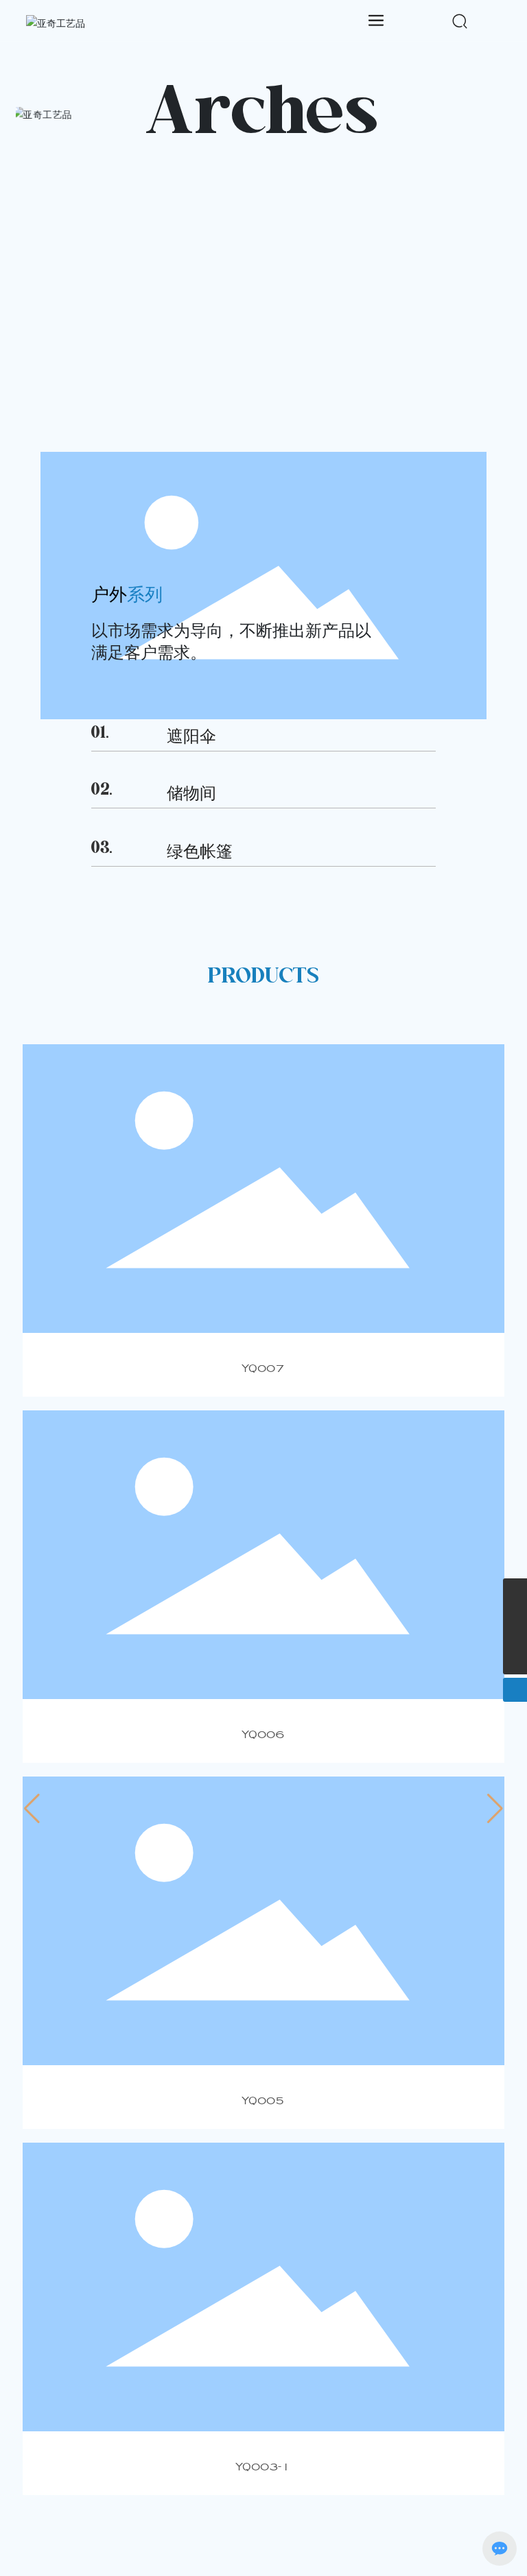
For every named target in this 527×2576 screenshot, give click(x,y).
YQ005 (263, 2100)
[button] (32, 1809)
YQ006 (263, 1734)
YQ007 (263, 1368)
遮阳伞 (191, 737)
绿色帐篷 (200, 852)
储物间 (191, 795)
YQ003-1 (263, 2466)
